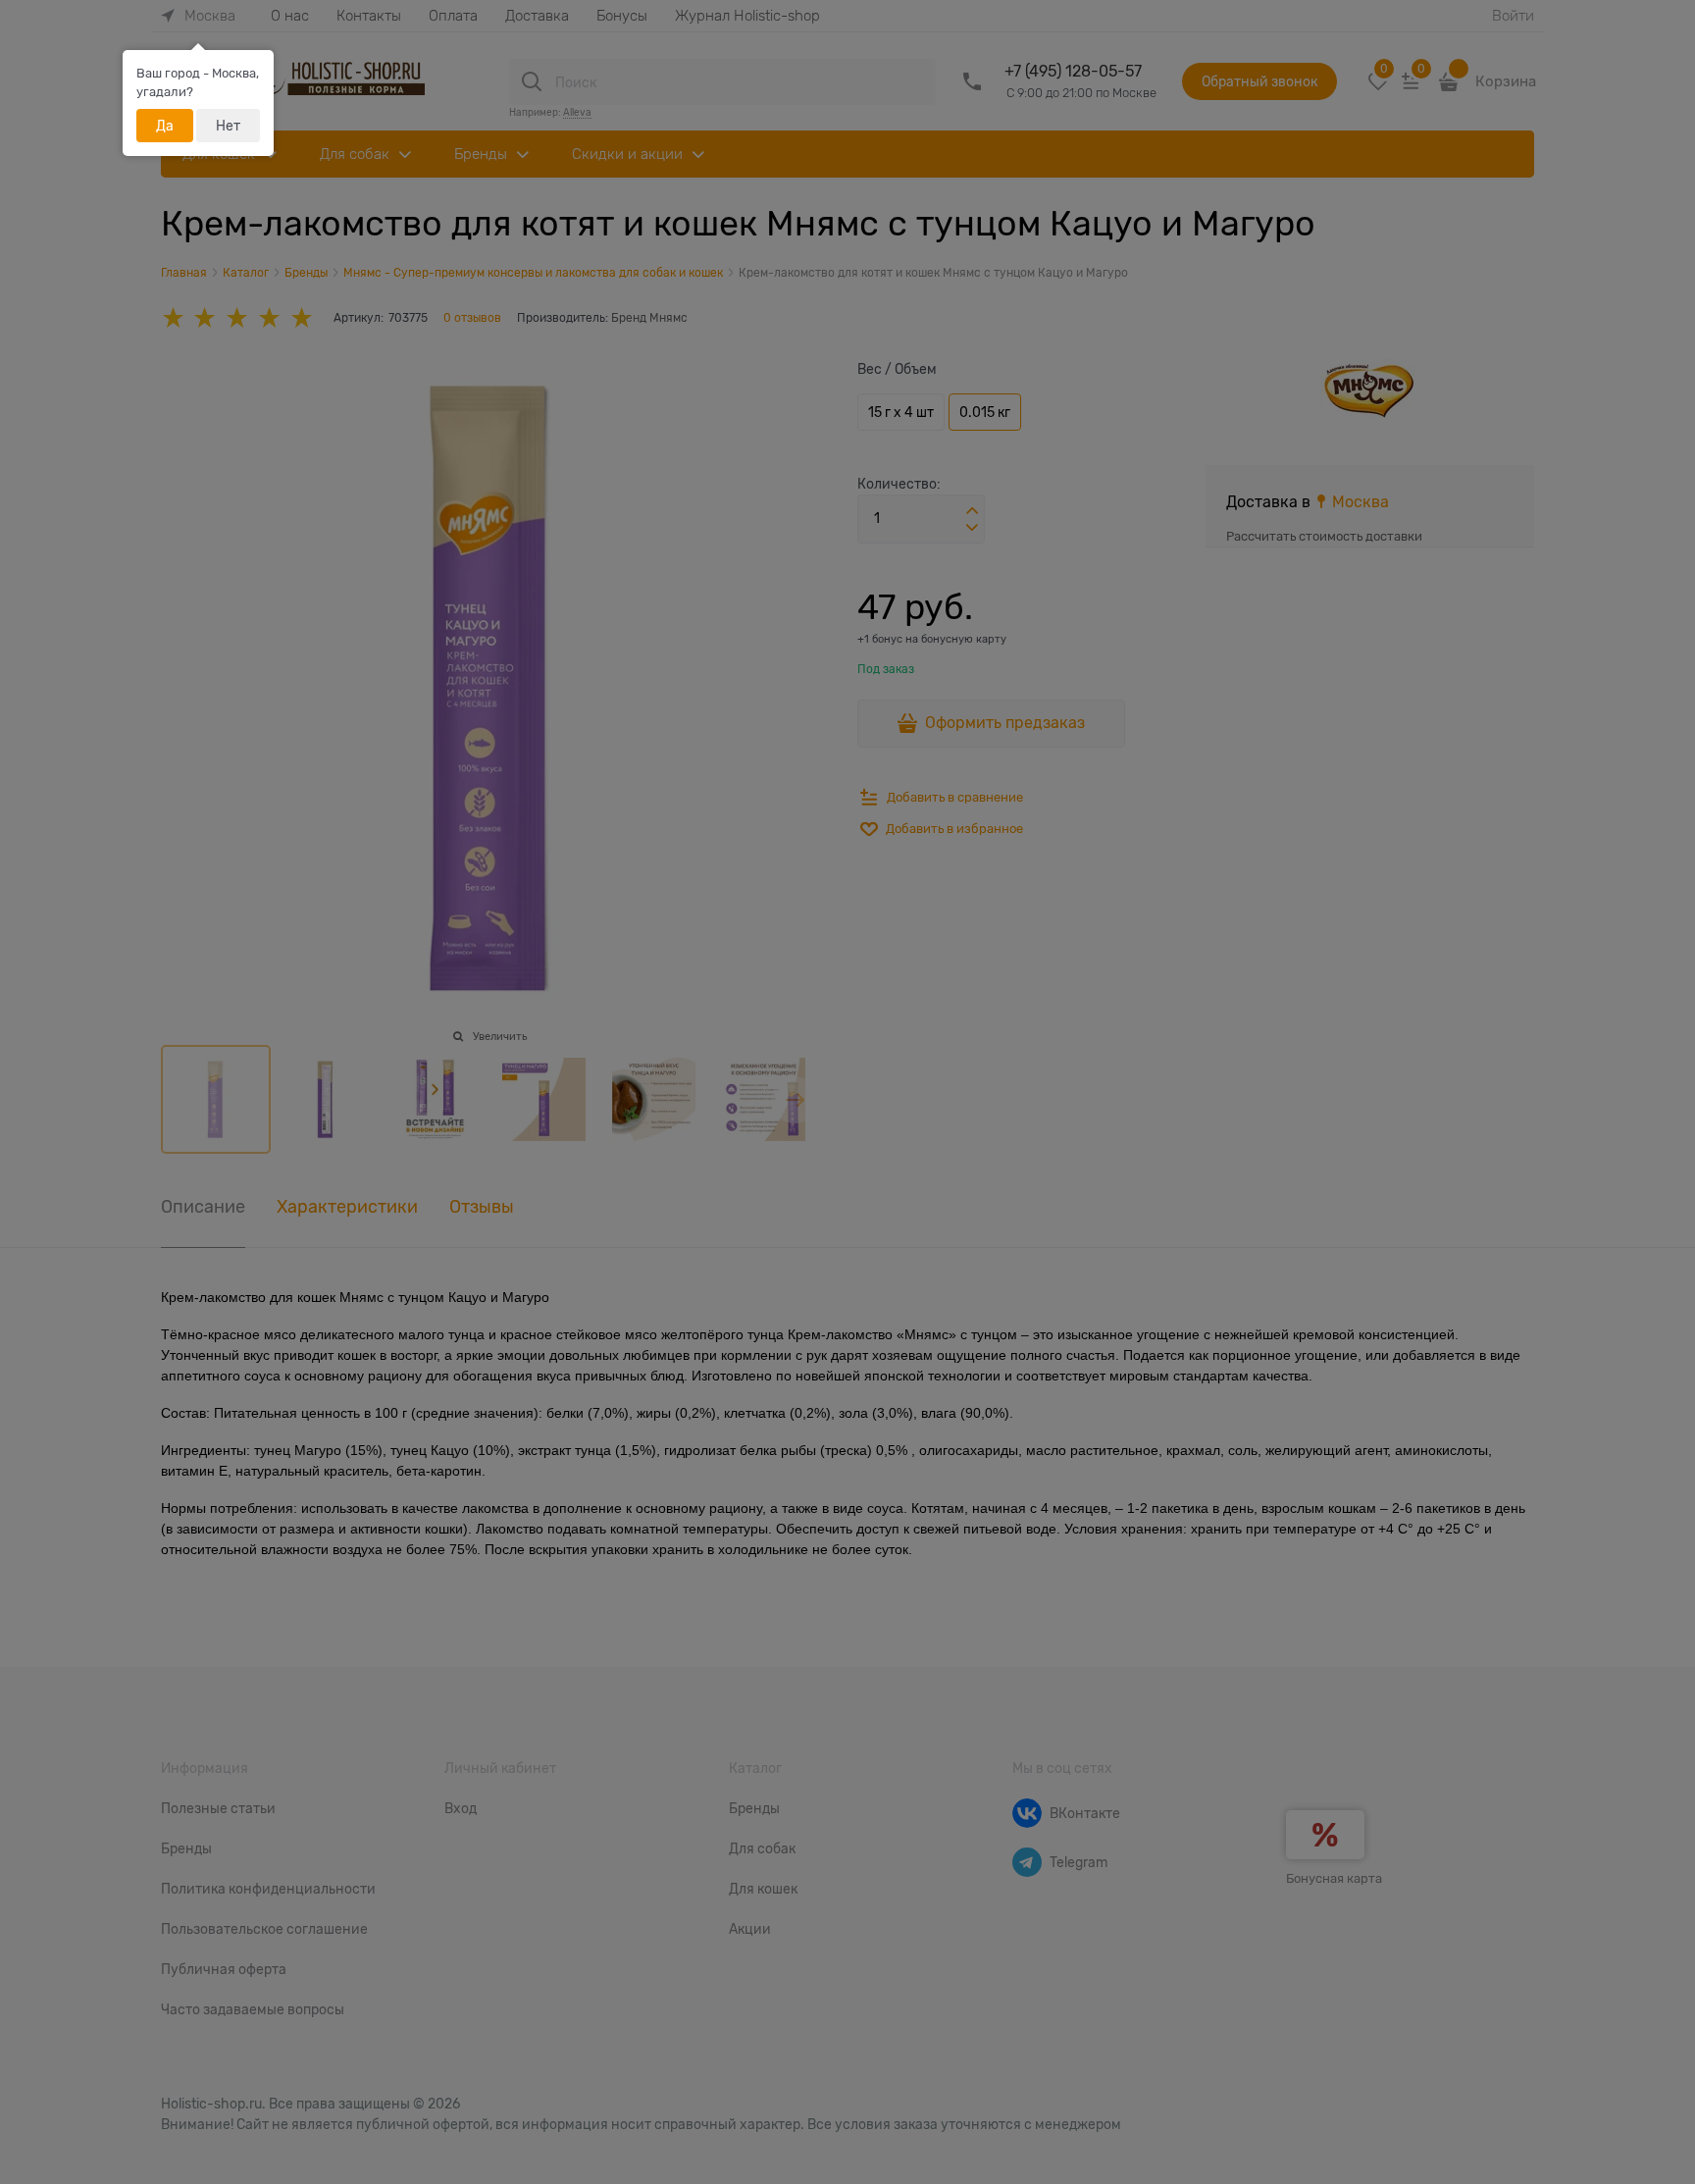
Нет (228, 126)
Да (165, 126)
